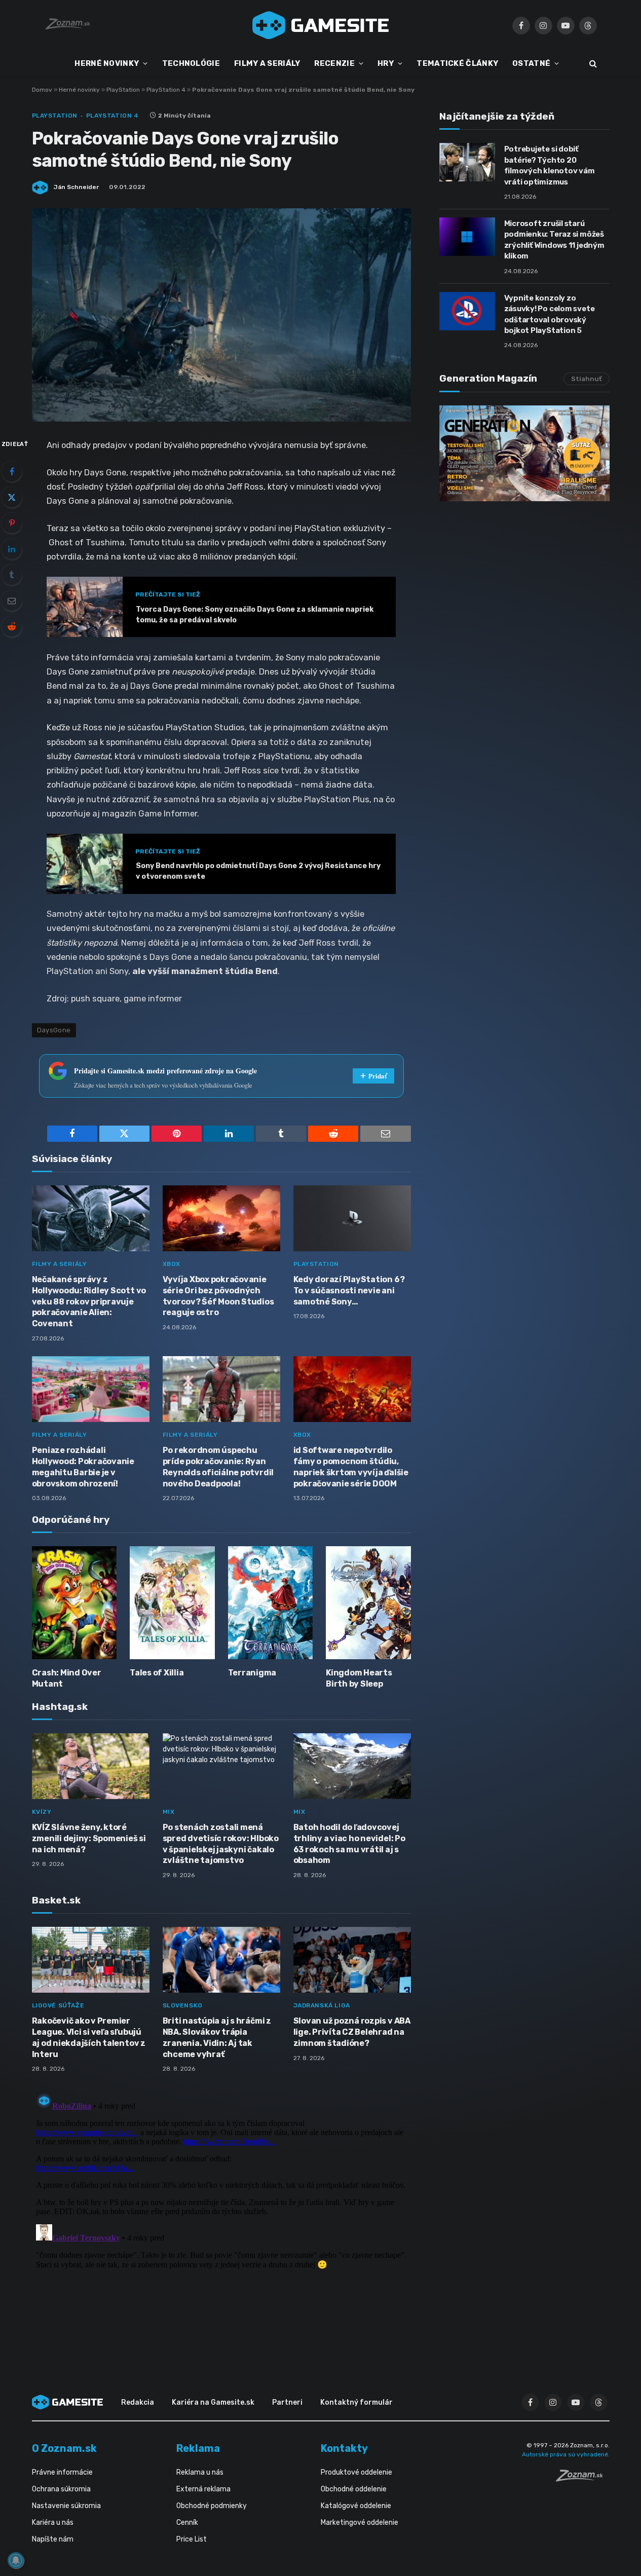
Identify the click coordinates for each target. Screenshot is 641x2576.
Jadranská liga (322, 2005)
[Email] (12, 601)
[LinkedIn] (12, 549)
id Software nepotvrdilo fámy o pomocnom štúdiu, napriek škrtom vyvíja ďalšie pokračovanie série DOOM (351, 1467)
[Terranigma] (271, 1603)
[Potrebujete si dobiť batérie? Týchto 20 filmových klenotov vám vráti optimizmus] (467, 162)
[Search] (592, 64)
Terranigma (252, 1673)
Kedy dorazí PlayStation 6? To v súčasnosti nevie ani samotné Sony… (349, 1291)
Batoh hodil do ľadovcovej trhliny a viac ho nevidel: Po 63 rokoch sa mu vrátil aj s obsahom (349, 1844)
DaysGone (54, 1030)
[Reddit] (12, 626)
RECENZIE (334, 63)
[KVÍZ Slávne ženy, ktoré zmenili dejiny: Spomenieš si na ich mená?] (91, 1766)
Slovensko (183, 2005)
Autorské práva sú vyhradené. (566, 2454)
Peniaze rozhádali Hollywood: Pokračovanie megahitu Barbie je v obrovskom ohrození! (83, 1467)
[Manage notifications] (16, 2560)
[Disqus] (221, 2215)
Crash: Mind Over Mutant (67, 1678)
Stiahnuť (587, 379)
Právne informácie (62, 2472)
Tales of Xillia (157, 1673)
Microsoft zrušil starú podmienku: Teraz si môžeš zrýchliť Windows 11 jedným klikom (554, 240)
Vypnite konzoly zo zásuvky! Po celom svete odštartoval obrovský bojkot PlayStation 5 (550, 314)
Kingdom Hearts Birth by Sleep (359, 1678)
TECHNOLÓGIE (191, 63)
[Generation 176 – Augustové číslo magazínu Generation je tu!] (524, 453)
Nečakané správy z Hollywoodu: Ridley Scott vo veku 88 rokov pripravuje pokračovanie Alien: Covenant (89, 1301)
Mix (169, 1812)
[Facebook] (12, 471)
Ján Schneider (76, 187)
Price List (192, 2539)
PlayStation (123, 90)
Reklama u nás (200, 2472)
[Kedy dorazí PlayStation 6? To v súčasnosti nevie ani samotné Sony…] (352, 1219)
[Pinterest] (12, 523)
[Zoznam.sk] (583, 2479)
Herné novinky (79, 90)
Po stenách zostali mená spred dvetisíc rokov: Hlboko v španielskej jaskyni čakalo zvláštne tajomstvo (221, 1844)
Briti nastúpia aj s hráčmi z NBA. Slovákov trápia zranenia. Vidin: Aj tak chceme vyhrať (217, 2037)
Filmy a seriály (60, 1264)
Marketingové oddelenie (360, 2523)
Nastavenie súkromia (66, 2506)
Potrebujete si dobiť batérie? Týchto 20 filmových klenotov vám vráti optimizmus (550, 165)
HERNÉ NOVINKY (107, 63)
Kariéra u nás (53, 2523)
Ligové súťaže (58, 2005)
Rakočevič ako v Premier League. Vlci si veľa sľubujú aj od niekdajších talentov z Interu (89, 2037)
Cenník (187, 2523)
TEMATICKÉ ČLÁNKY (457, 63)
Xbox (172, 1264)
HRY (386, 63)
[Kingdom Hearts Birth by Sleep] (368, 1603)
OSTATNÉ (531, 63)
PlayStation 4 (166, 90)
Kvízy (42, 1812)
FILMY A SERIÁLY (267, 63)
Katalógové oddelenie (356, 2506)
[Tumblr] (12, 575)
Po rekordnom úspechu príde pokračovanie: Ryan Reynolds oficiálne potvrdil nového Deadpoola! (218, 1467)
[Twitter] (12, 497)
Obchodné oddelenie (354, 2489)
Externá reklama (203, 2489)
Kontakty (344, 2448)
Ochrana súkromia (61, 2489)
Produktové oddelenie (356, 2472)
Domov (42, 90)
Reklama (198, 2448)
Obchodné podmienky (212, 2506)
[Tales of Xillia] (172, 1603)
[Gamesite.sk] (321, 25)
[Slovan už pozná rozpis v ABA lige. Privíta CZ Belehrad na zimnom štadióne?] (352, 1960)
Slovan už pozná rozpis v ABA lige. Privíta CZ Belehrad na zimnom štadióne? (352, 2032)
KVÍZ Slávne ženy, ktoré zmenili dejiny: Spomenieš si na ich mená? (89, 1838)
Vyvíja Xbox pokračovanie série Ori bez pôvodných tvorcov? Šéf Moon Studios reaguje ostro (218, 1296)
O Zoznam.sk (64, 2448)
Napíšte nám (53, 2539)
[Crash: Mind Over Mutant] (74, 1603)
